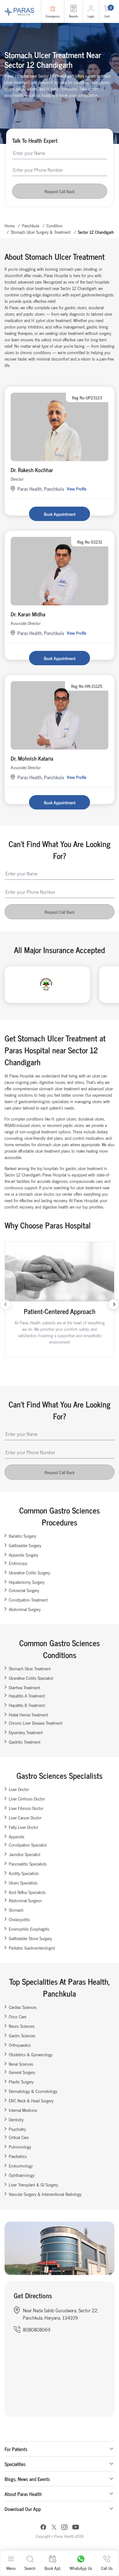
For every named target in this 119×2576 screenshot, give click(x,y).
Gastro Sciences (22, 2035)
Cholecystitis (19, 1919)
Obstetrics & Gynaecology (31, 2054)
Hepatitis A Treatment (27, 1695)
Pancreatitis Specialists (28, 1864)
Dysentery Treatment (26, 1732)
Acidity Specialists (24, 1873)
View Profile (77, 488)
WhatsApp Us (81, 2568)
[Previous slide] (5, 1304)
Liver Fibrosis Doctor (26, 1808)
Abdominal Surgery (25, 1609)
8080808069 (37, 2329)
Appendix (17, 1836)
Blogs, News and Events (27, 2479)
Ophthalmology (22, 2175)
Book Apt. (53, 2568)
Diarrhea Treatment (24, 1687)
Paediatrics (18, 2156)
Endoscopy (18, 1563)
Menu (11, 2568)
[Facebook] (43, 2528)
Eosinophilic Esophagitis (29, 1929)
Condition (54, 225)
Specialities (15, 2464)
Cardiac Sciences (23, 2007)
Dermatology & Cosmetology (33, 2091)
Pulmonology (20, 2147)
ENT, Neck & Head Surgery (31, 2100)
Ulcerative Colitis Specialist (31, 1678)
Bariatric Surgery (22, 1536)
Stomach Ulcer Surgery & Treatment (41, 232)
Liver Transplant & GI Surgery (33, 2184)
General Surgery (22, 2072)
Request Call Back (60, 191)
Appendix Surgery (23, 1555)
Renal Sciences (21, 2064)
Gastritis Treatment (25, 1742)
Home (10, 225)
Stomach (16, 1910)
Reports (74, 16)
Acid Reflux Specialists (27, 1892)
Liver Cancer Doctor (25, 1817)
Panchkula (31, 225)
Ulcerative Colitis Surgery (29, 1572)
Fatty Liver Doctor (23, 1827)
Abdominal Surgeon (25, 1900)
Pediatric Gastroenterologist (32, 1948)
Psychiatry (17, 2129)
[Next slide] (114, 1304)
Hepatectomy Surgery (27, 1582)
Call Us (107, 2568)
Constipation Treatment (28, 1600)
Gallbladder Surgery (25, 1545)
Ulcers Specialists (23, 1882)
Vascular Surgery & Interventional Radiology (45, 2194)
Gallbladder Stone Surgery (30, 1938)
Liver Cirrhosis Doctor (27, 1798)
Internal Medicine (23, 2110)
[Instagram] (64, 2528)
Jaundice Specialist (25, 1854)
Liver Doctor (19, 1789)
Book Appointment (60, 514)
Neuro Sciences (22, 2026)
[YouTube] (76, 2528)
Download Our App (23, 2509)
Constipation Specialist (28, 1845)
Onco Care (18, 2016)
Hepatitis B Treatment (27, 1705)
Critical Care (19, 2137)
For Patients (16, 2449)
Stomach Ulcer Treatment (30, 1668)
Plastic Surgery (21, 2081)
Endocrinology (21, 2165)
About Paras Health (23, 2494)
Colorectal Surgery (24, 1590)
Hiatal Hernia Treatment (28, 1714)
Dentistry (16, 2119)
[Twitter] (54, 2528)
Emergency (53, 16)
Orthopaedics (20, 2045)
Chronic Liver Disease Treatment (36, 1723)
